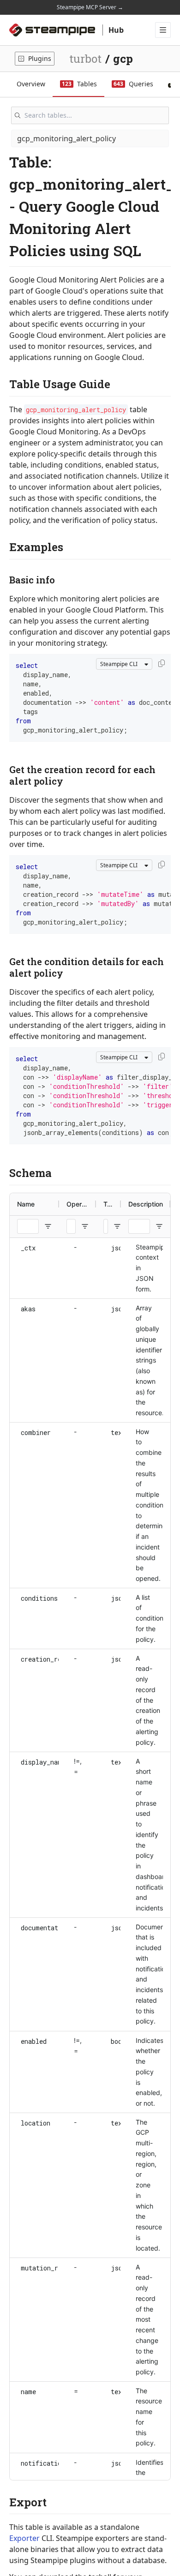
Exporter (24, 2538)
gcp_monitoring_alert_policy (66, 138)
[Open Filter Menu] (48, 1226)
